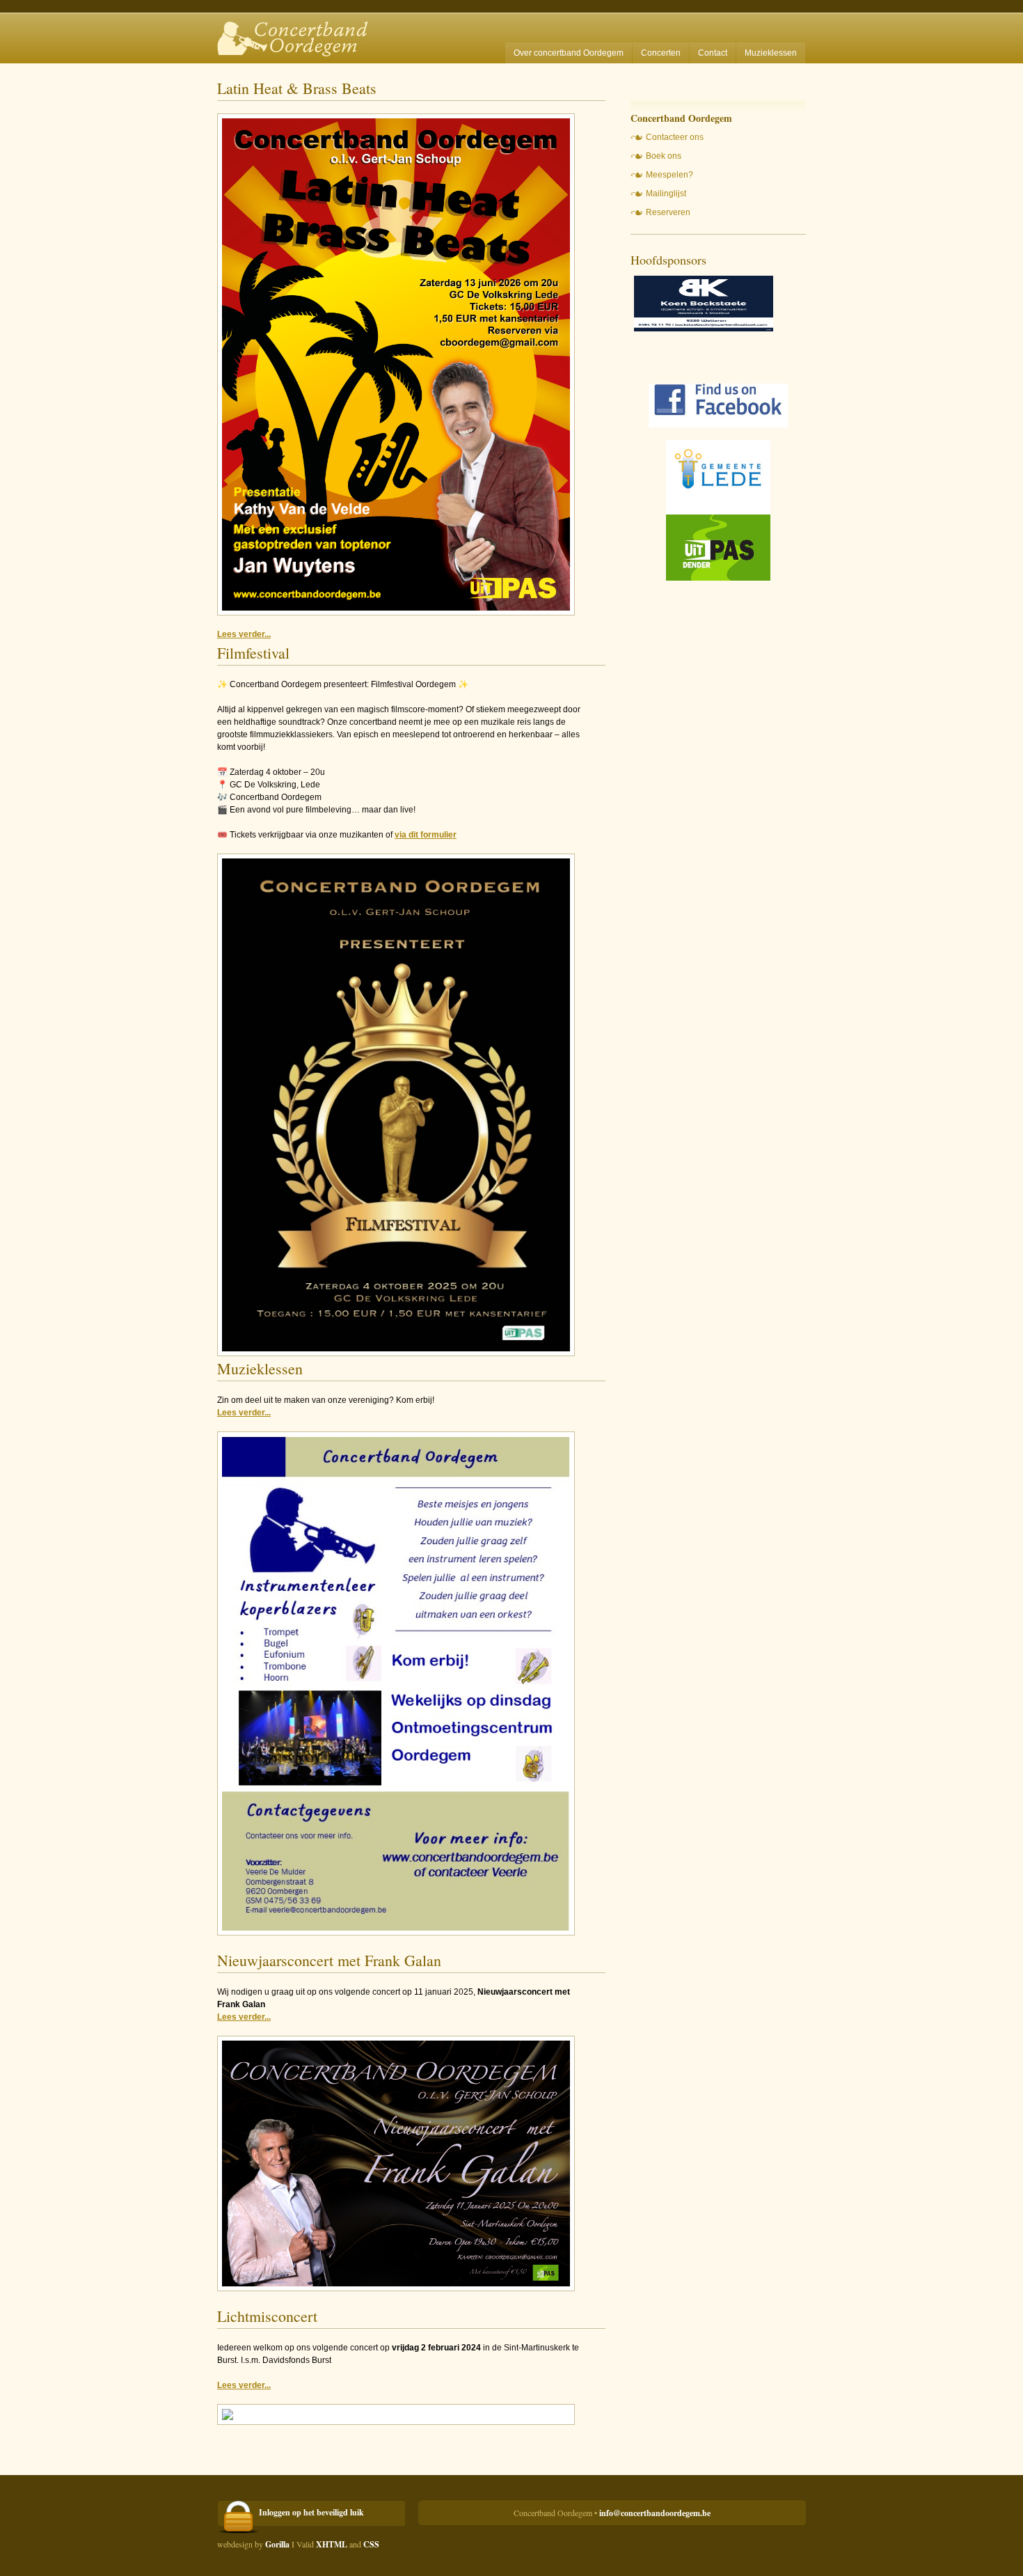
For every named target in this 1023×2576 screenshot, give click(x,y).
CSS (371, 2544)
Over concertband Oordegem (569, 53)
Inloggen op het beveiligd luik (311, 2512)
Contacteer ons (675, 137)
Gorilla (277, 2544)
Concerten (661, 53)
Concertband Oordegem (298, 32)
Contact (713, 53)
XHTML (332, 2544)
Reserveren (668, 212)
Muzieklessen (771, 53)
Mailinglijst (666, 194)
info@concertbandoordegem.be (655, 2513)
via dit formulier (426, 835)
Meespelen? (669, 175)
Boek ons (664, 156)
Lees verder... (244, 634)
